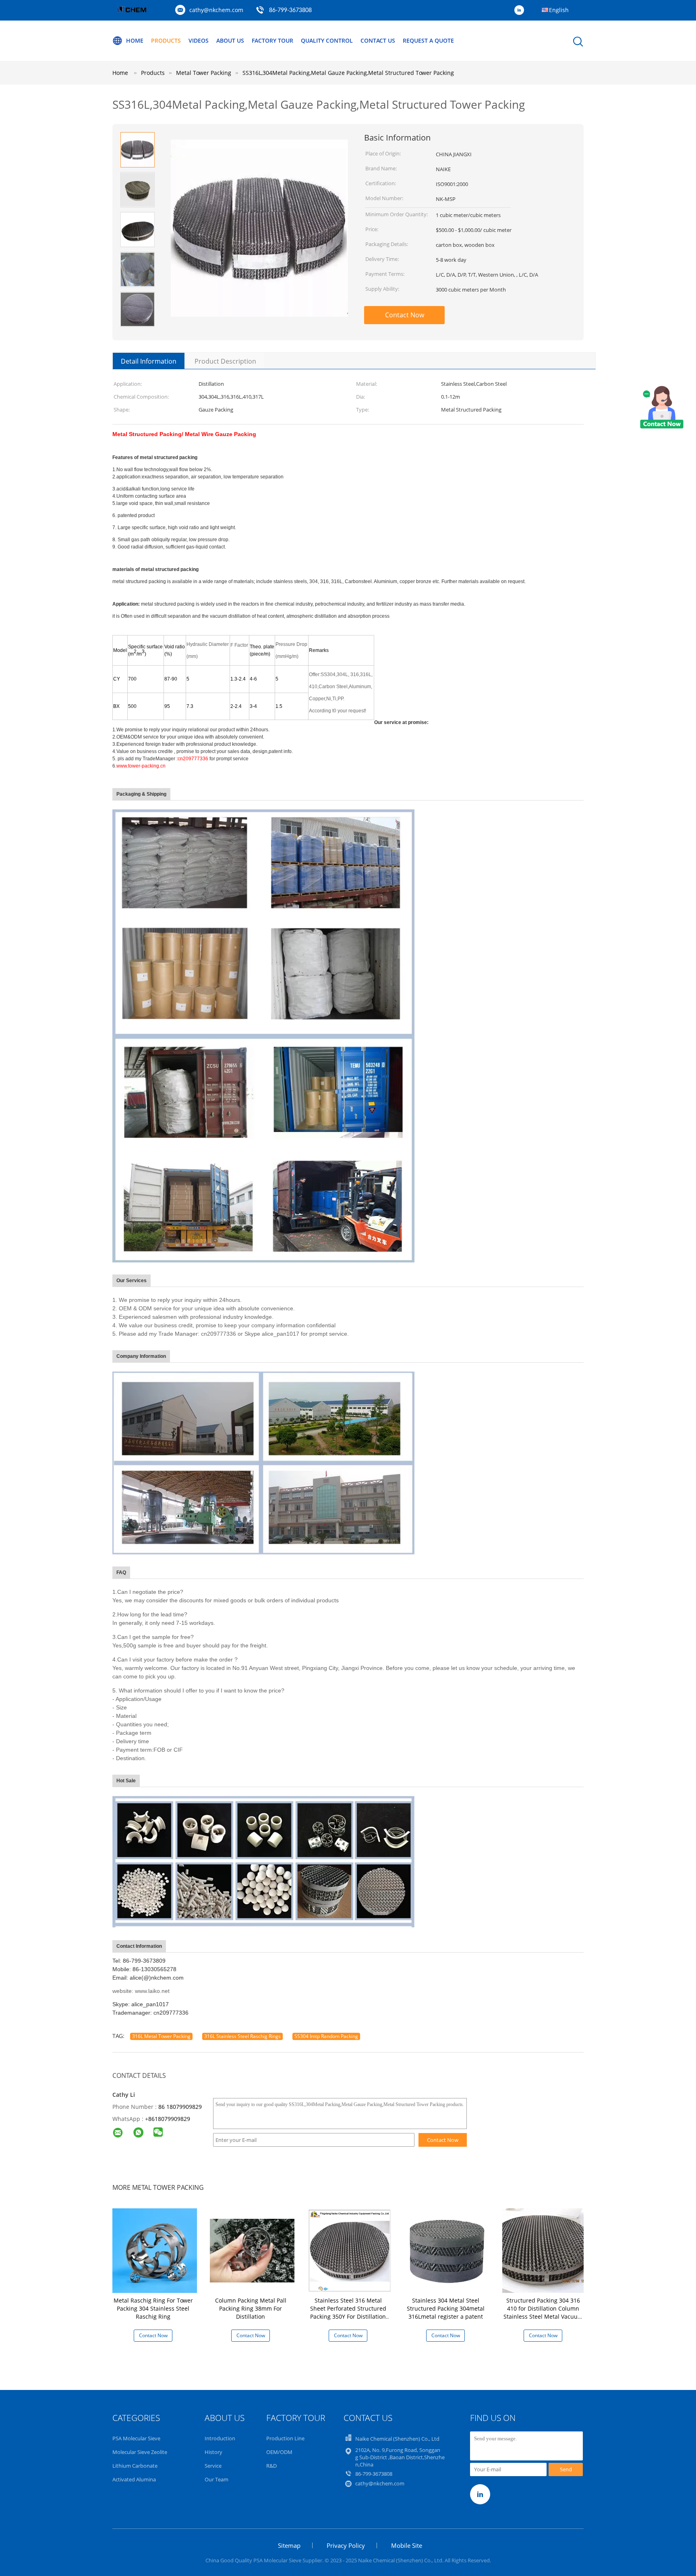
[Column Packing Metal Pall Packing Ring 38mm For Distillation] (252, 2250)
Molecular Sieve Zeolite (140, 2452)
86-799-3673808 (290, 10)
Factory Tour (272, 40)
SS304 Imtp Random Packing (326, 2036)
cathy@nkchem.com (216, 10)
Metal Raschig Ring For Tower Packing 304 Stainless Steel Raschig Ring (153, 2308)
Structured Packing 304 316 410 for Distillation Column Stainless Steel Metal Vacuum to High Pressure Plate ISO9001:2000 (543, 2316)
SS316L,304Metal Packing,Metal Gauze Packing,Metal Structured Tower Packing (348, 73)
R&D (271, 2466)
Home (135, 40)
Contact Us (378, 40)
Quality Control (327, 40)
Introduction (220, 2438)
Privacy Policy (346, 2545)
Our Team (216, 2479)
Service (213, 2466)
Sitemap (289, 2545)
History (213, 2452)
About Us (230, 40)
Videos (199, 40)
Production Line (285, 2438)
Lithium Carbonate (135, 2466)
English (559, 10)
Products (166, 40)
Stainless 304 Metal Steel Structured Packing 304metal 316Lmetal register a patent (446, 2308)
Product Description (225, 361)
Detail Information (149, 361)
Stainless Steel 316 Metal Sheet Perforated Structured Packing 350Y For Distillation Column (348, 2312)
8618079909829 (169, 2119)
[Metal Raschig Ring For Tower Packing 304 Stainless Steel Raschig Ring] (155, 2250)
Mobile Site (407, 2545)
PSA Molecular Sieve (136, 2438)
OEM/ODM (279, 2452)
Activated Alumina (134, 2479)
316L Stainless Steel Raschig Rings (242, 2036)
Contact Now (405, 315)
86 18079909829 (180, 2107)
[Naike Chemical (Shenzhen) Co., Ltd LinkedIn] (521, 10)
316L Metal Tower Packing (161, 2036)
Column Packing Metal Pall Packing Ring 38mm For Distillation (251, 2308)
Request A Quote (428, 40)
